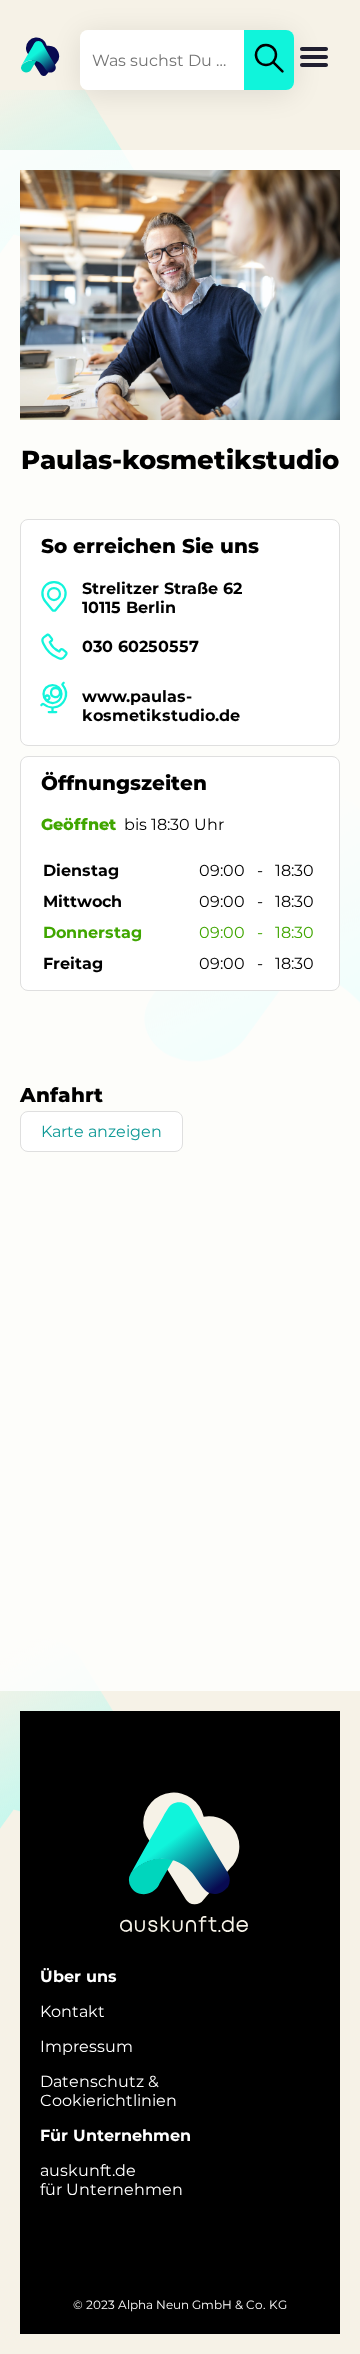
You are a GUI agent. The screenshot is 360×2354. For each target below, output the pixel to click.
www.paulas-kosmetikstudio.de (161, 706)
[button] (314, 59)
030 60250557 (140, 646)
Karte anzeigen (101, 1131)
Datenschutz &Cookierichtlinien (108, 2091)
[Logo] (30, 55)
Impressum (86, 2046)
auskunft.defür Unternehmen (111, 2180)
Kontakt (72, 2011)
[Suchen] (269, 60)
